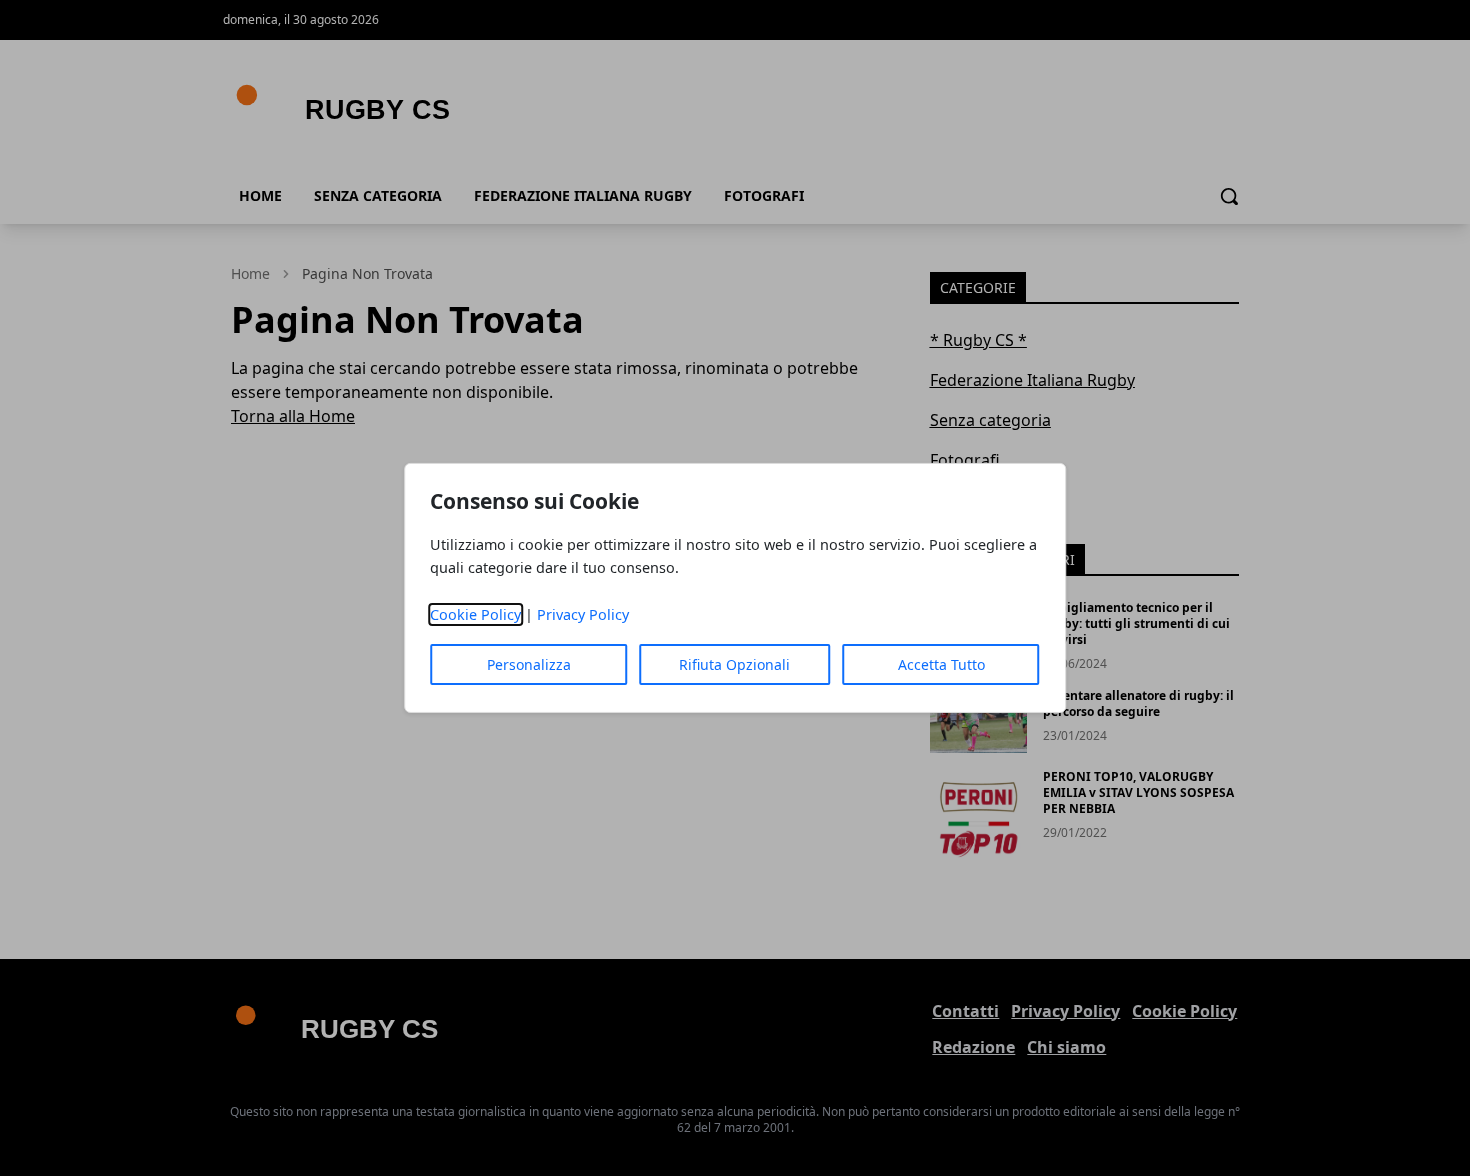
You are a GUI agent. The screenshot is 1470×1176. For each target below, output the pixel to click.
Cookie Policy (475, 614)
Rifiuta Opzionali (734, 664)
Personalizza (529, 664)
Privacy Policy (583, 614)
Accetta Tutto (941, 664)
